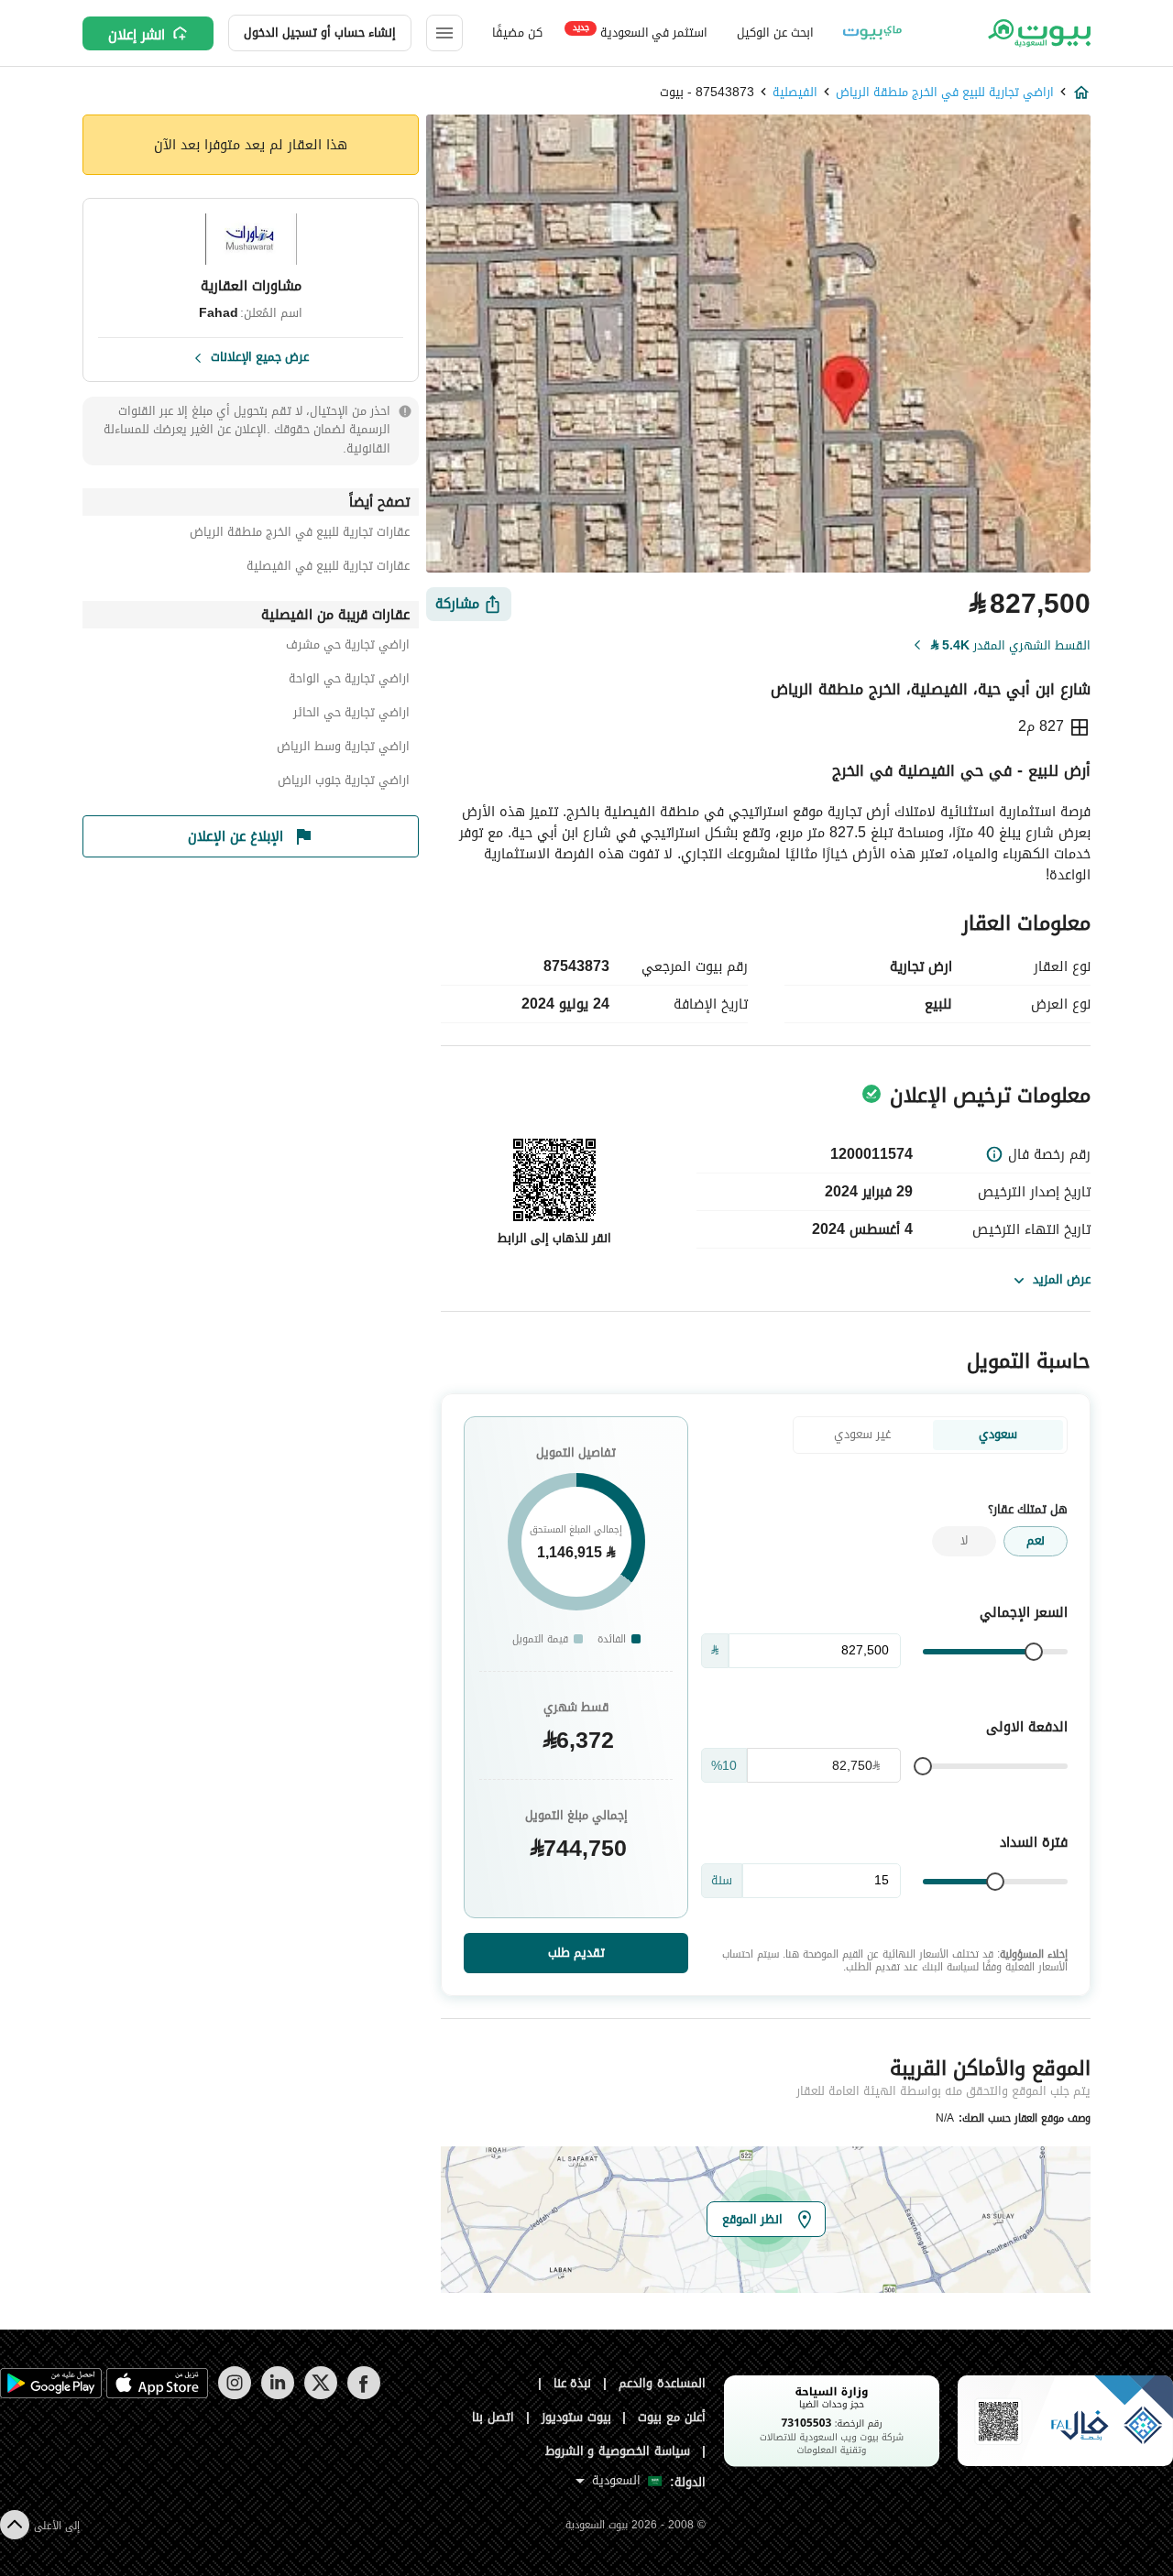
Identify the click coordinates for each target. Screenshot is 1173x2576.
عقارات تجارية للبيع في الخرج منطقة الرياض (300, 535)
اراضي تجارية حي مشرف (348, 647)
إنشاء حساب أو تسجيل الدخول (320, 33)
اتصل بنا (493, 2417)
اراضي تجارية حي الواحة (349, 681)
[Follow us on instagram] (234, 2395)
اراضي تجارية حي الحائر (351, 715)
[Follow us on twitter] (320, 2395)
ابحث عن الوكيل (775, 33)
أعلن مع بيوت (672, 2417)
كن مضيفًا (517, 33)
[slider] (1034, 1652)
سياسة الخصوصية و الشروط (618, 2451)
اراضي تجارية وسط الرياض (343, 749)
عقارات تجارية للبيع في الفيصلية (328, 568)
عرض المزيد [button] (1062, 1279)
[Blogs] (872, 33)
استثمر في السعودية (640, 32)
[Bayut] (1038, 33)
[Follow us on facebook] (363, 2395)
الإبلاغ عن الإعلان (236, 836)
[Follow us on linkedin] (277, 2395)
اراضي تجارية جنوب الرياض (344, 783)
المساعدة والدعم (662, 2383)
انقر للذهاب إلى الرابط (554, 1238)
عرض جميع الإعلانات (260, 355)
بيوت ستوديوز (576, 2417)
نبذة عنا (573, 2383)
